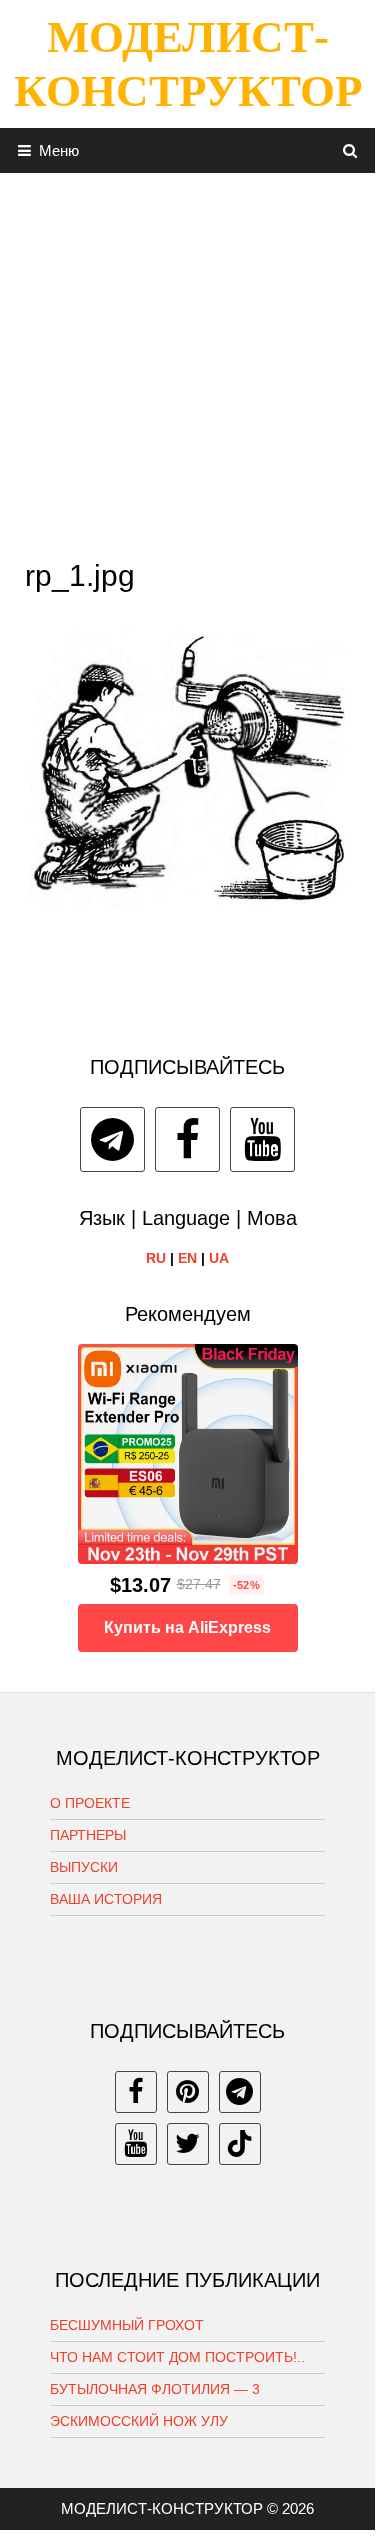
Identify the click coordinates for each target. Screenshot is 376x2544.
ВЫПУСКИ (84, 1867)
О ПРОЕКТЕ (90, 1803)
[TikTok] (240, 2144)
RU (156, 1258)
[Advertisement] (187, 360)
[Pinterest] (188, 2092)
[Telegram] (112, 1139)
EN (187, 1258)
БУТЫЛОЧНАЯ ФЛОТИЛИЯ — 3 (155, 2389)
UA (219, 1258)
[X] (188, 2144)
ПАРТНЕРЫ (88, 1835)
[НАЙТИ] (350, 150)
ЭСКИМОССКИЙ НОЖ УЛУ (139, 2421)
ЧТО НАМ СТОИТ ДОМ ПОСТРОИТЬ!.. (177, 2357)
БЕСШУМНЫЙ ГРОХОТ (127, 2325)
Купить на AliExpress (187, 1627)
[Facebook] (187, 1139)
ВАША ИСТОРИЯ (106, 1899)
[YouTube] (262, 1139)
